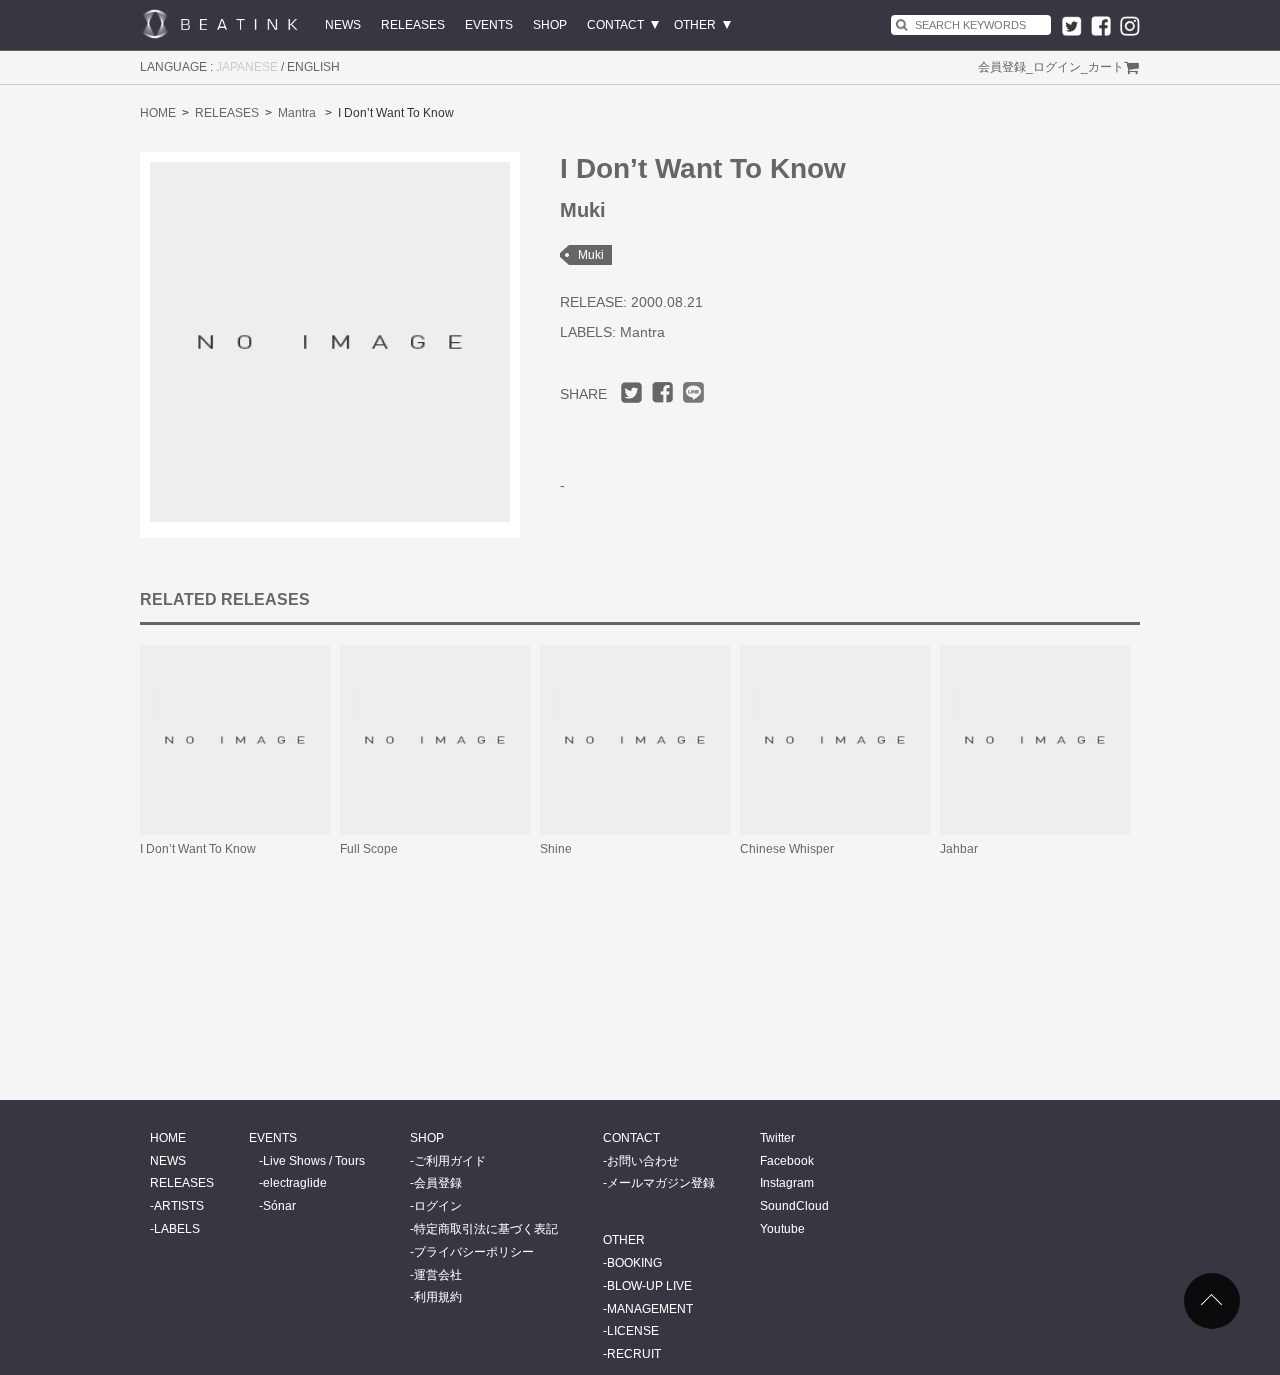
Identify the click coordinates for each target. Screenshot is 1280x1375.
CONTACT (615, 25)
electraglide (295, 1183)
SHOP (550, 25)
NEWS (343, 25)
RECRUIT (634, 1354)
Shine (556, 849)
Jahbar (959, 849)
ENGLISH (313, 67)
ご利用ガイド (450, 1161)
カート (1106, 67)
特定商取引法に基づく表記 (486, 1229)
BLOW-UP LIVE (649, 1286)
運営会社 (438, 1275)
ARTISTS (179, 1206)
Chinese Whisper (787, 849)
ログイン (1057, 67)
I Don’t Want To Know (198, 849)
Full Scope (369, 849)
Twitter (777, 1138)
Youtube (782, 1229)
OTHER (695, 25)
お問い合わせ (643, 1161)
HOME (158, 113)
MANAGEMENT (650, 1309)
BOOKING (634, 1263)
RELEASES (413, 25)
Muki (591, 255)
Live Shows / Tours (314, 1161)
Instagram (787, 1183)
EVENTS (489, 25)
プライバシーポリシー (474, 1252)
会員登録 (1002, 67)
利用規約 (438, 1297)
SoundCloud (794, 1206)
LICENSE (633, 1331)
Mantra (297, 113)
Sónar (279, 1206)
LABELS (177, 1229)
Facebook (787, 1161)
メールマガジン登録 (661, 1183)
